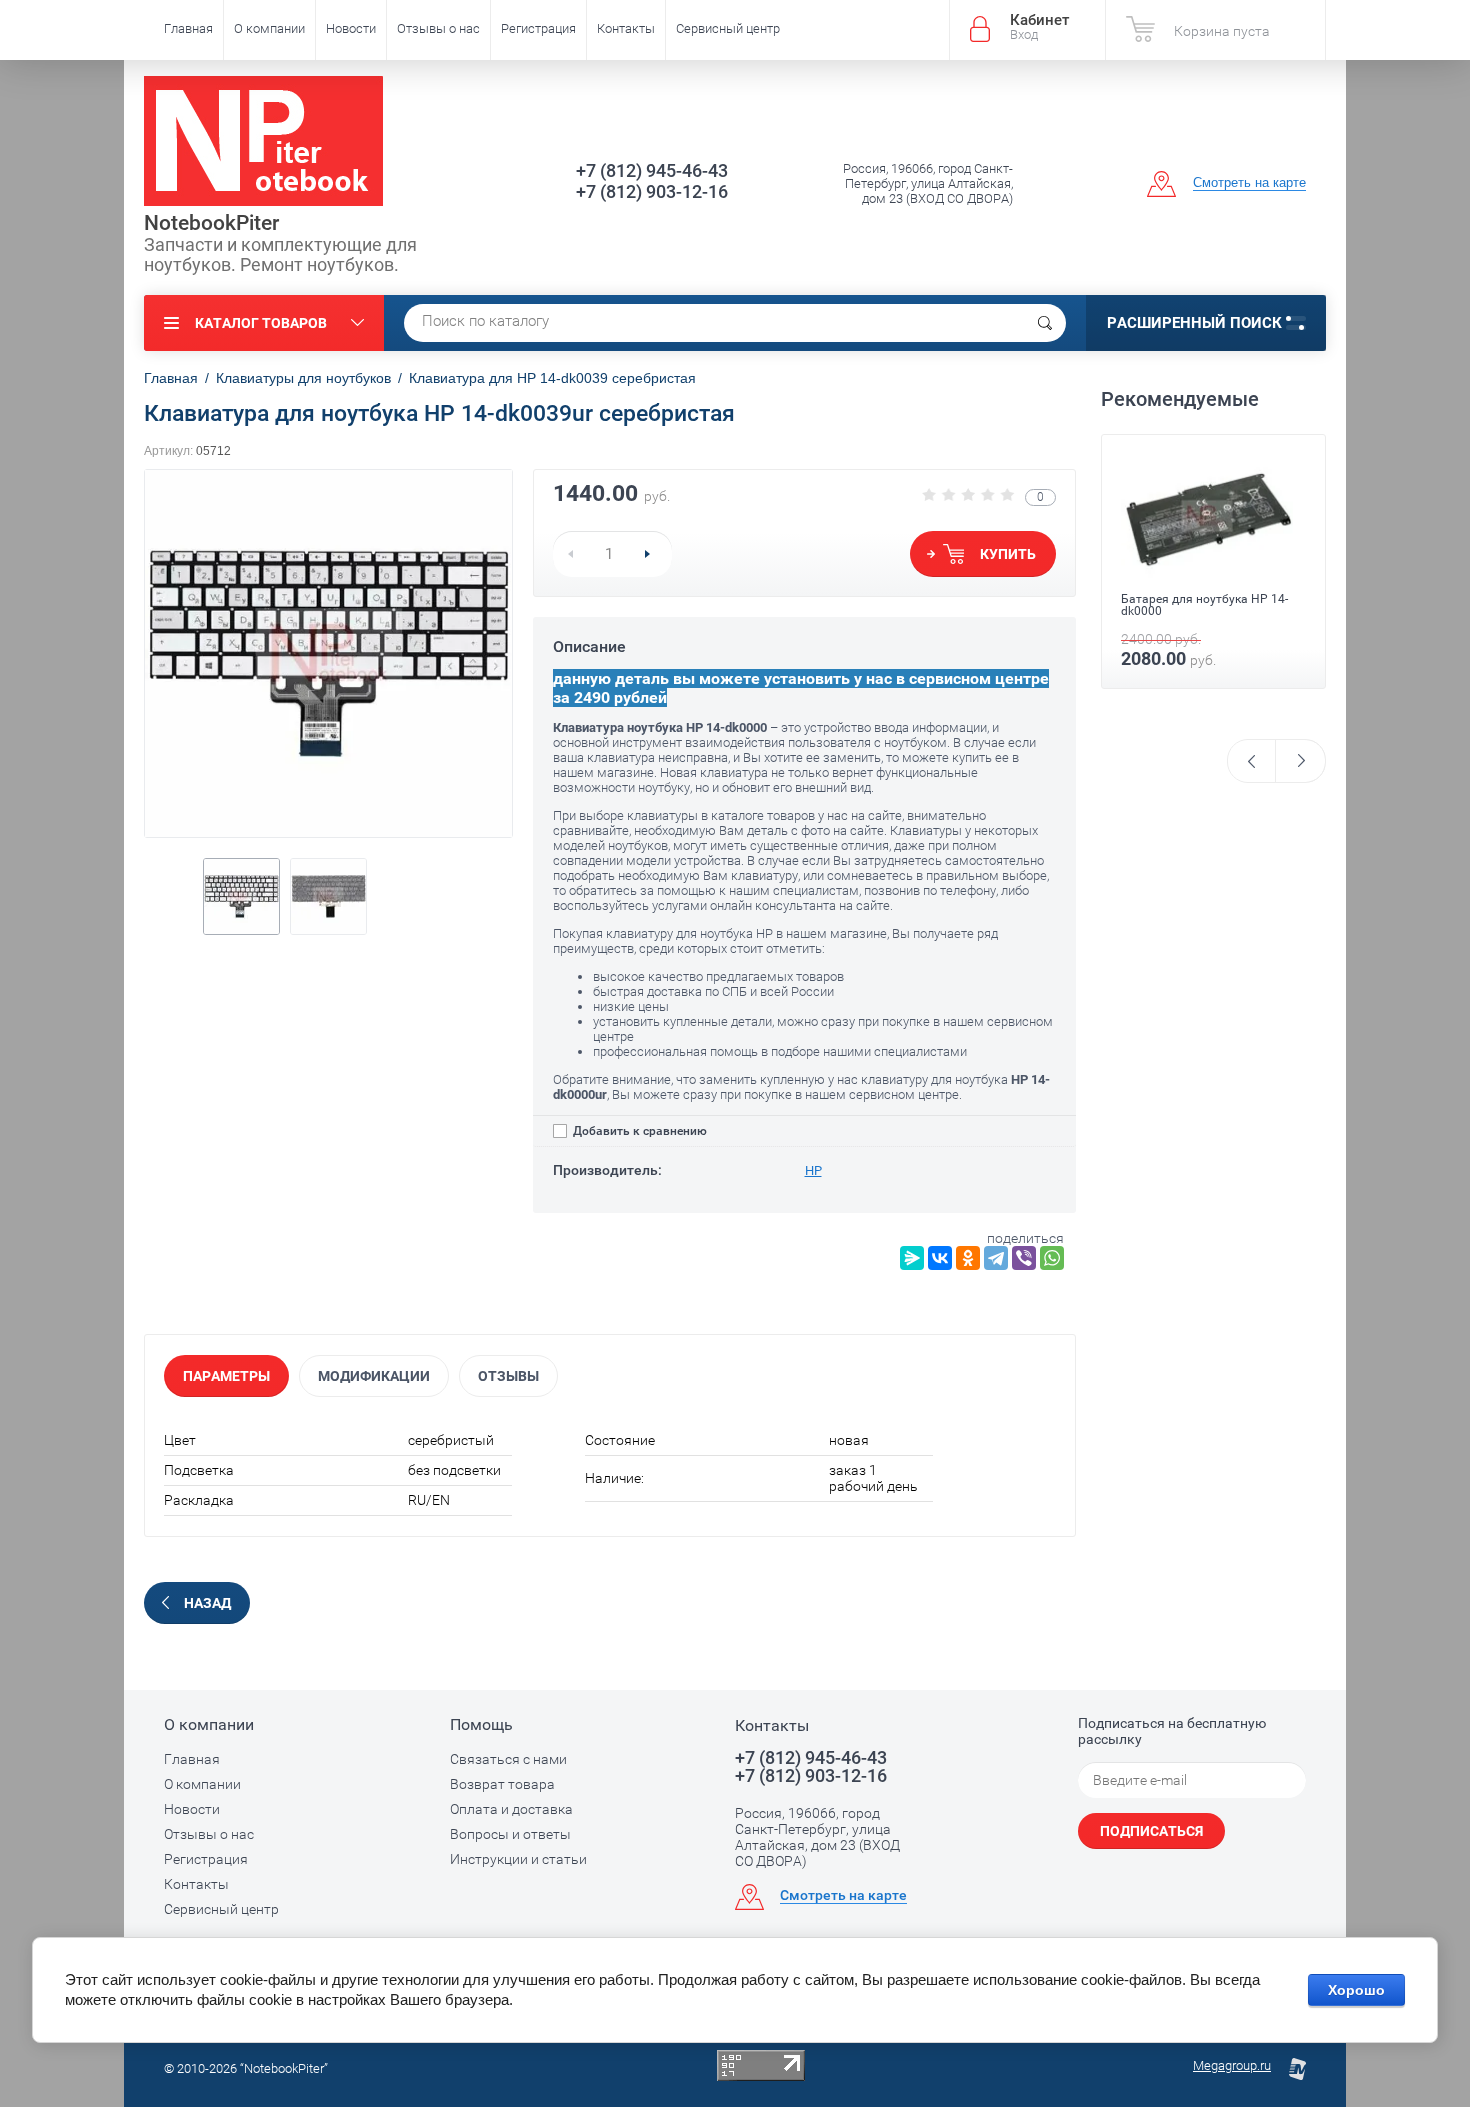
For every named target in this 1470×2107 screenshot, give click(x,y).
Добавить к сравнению (638, 1131)
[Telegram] (996, 1258)
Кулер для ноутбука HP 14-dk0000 (1197, 636)
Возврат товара (502, 1784)
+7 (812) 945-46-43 (652, 170)
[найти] (1045, 323)
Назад (207, 1603)
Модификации (374, 1376)
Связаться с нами (508, 1759)
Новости (351, 28)
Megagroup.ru (1232, 2065)
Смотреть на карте (1249, 182)
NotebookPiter (211, 223)
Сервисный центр (728, 28)
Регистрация (538, 28)
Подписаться (1151, 1831)
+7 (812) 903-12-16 (652, 191)
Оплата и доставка (511, 1809)
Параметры (226, 1376)
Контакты (626, 28)
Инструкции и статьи (518, 1859)
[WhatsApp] (1052, 1258)
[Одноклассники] (968, 1258)
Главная (188, 28)
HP (813, 1170)
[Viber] (1024, 1258)
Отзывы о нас (438, 28)
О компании (269, 28)
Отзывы (508, 1376)
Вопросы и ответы (510, 1834)
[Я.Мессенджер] (912, 1258)
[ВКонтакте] (940, 1258)
